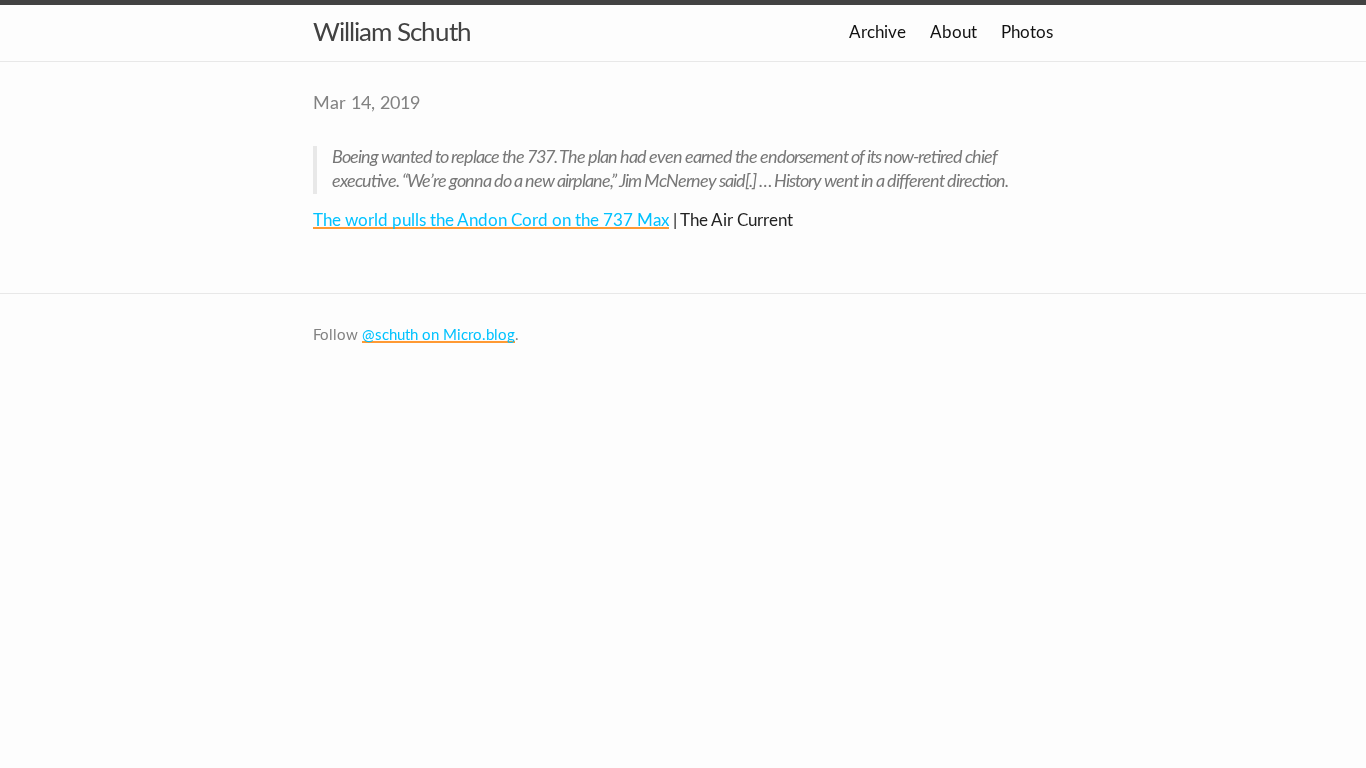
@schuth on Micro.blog (438, 335)
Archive (877, 32)
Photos (1027, 32)
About (953, 32)
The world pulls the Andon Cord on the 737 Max (491, 220)
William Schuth (392, 33)
